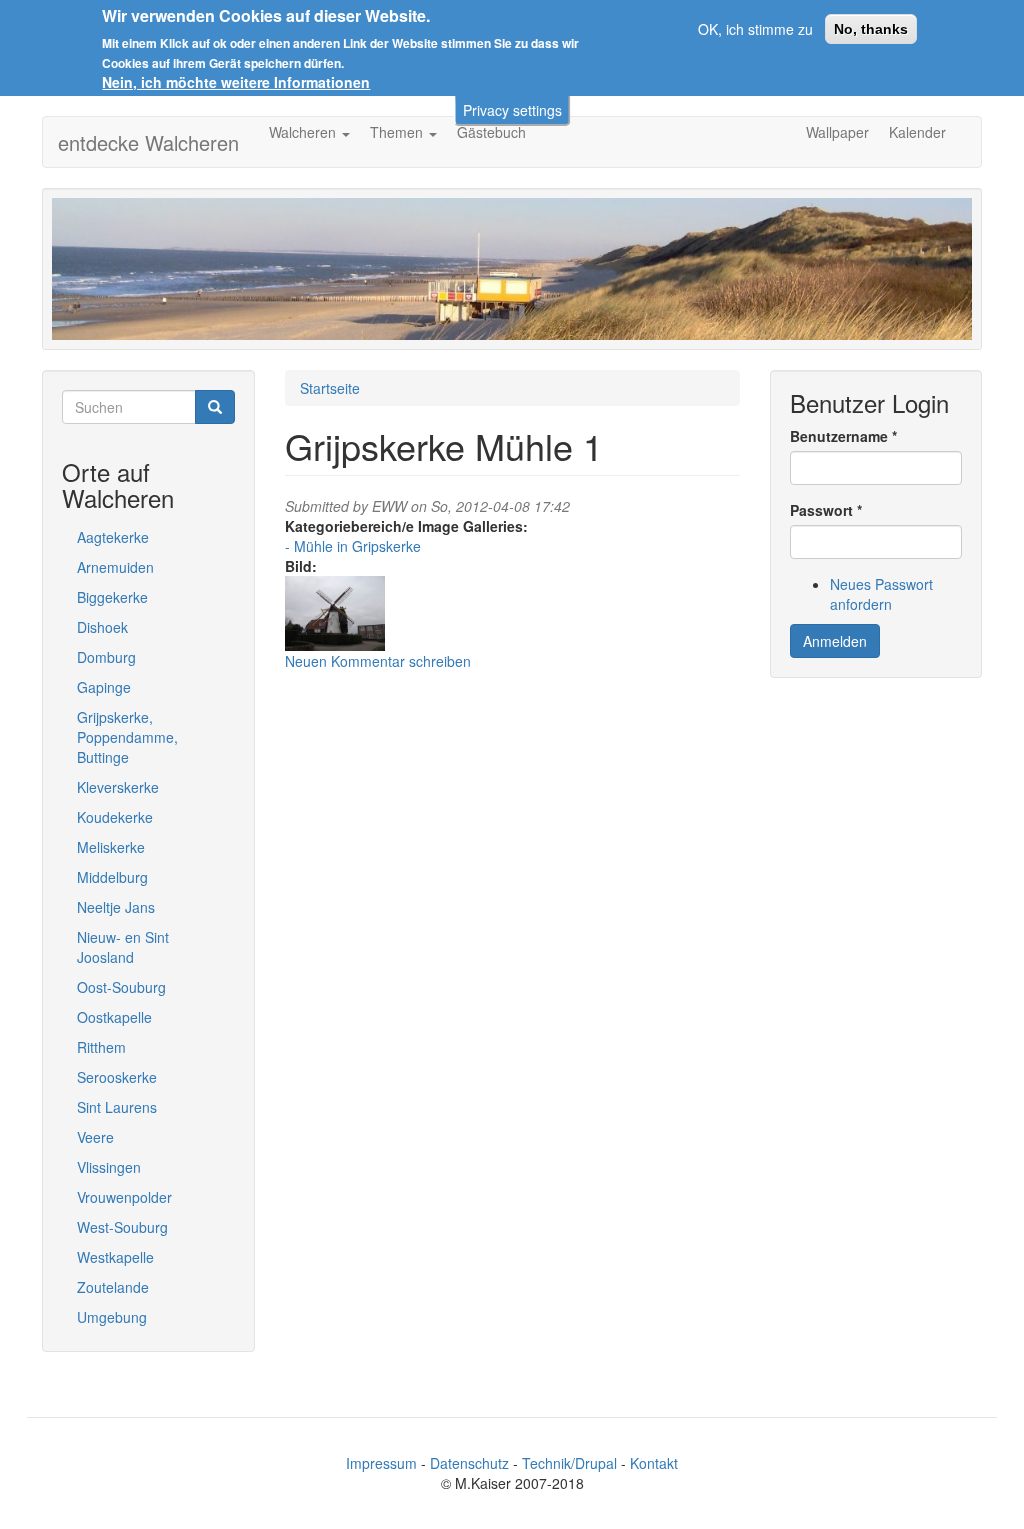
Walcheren (304, 132)
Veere (95, 1137)
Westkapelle (115, 1257)
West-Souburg (122, 1227)
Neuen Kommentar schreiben (378, 661)
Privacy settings (512, 110)
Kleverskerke (118, 787)
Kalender (917, 132)
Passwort (826, 510)
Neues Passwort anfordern (881, 594)
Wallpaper (837, 132)
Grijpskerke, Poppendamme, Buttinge (127, 737)
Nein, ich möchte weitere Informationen (236, 82)
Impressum (381, 1463)
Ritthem (101, 1047)
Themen (398, 132)
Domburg (106, 657)
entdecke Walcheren (148, 142)
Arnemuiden (115, 567)
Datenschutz (469, 1463)
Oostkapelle (114, 1017)
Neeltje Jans (116, 907)
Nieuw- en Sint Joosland (123, 947)
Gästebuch (491, 132)
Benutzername (843, 436)
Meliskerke (111, 847)
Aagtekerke (113, 537)
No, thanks (871, 29)
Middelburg (112, 877)
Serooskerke (117, 1077)
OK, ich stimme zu (755, 29)
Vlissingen (109, 1167)
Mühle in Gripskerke (357, 546)
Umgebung (112, 1317)
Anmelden (835, 641)
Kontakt (654, 1463)
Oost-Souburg (121, 987)
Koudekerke (115, 817)
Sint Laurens (117, 1107)
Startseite (330, 388)
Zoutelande (113, 1287)
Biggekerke (112, 597)
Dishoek (102, 627)
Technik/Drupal (569, 1463)
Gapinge (104, 687)
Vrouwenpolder (124, 1197)
